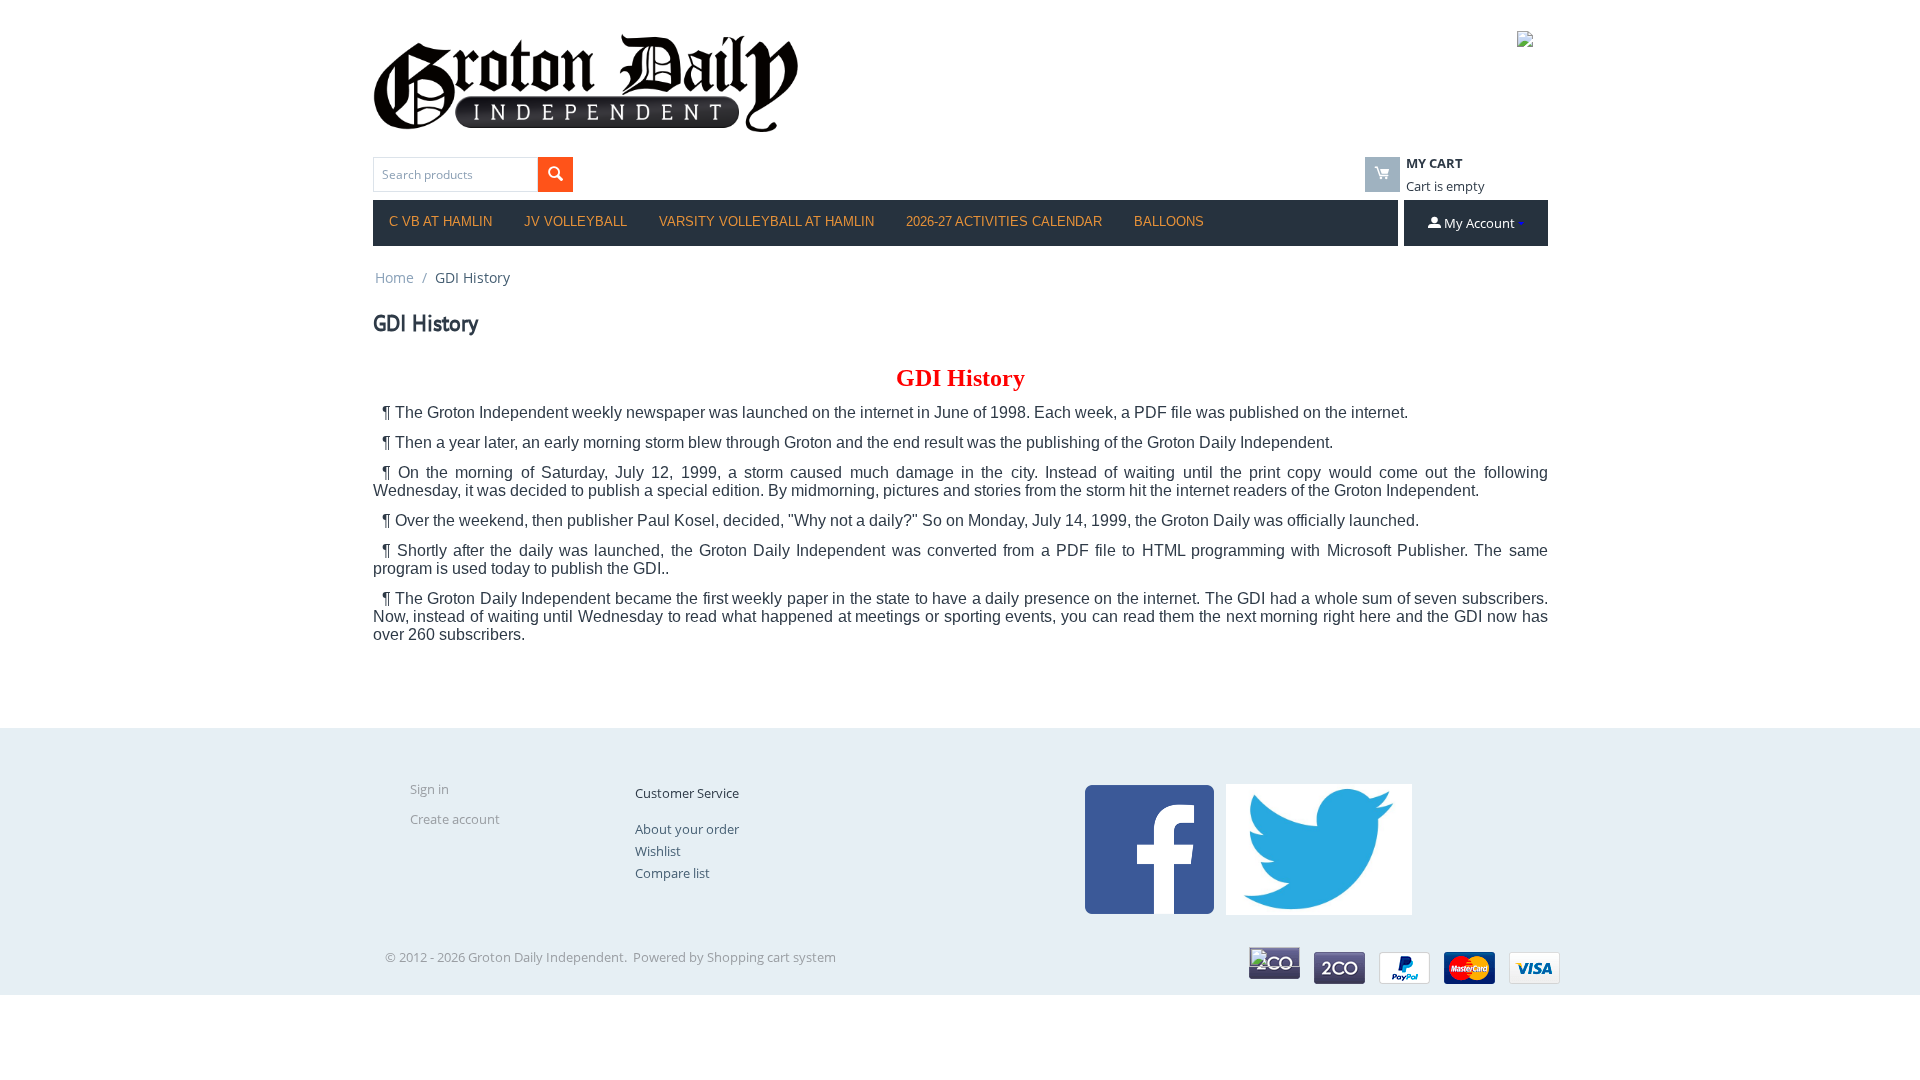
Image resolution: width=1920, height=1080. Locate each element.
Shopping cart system (771, 957)
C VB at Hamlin (440, 221)
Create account (455, 819)
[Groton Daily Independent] (585, 81)
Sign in (429, 789)
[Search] (555, 174)
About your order (687, 829)
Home (394, 277)
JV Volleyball (575, 221)
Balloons (1169, 221)
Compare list (672, 873)
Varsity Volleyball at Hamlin (766, 221)
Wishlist (658, 851)
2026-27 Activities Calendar (1004, 221)
